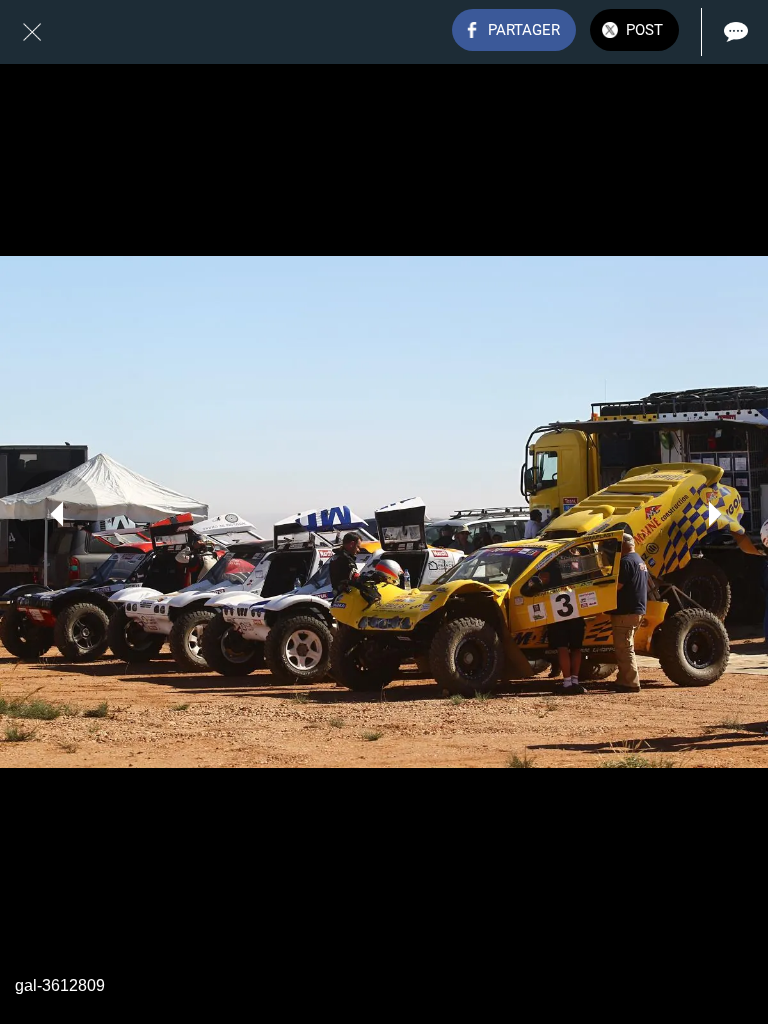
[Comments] (736, 32)
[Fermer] (32, 32)
